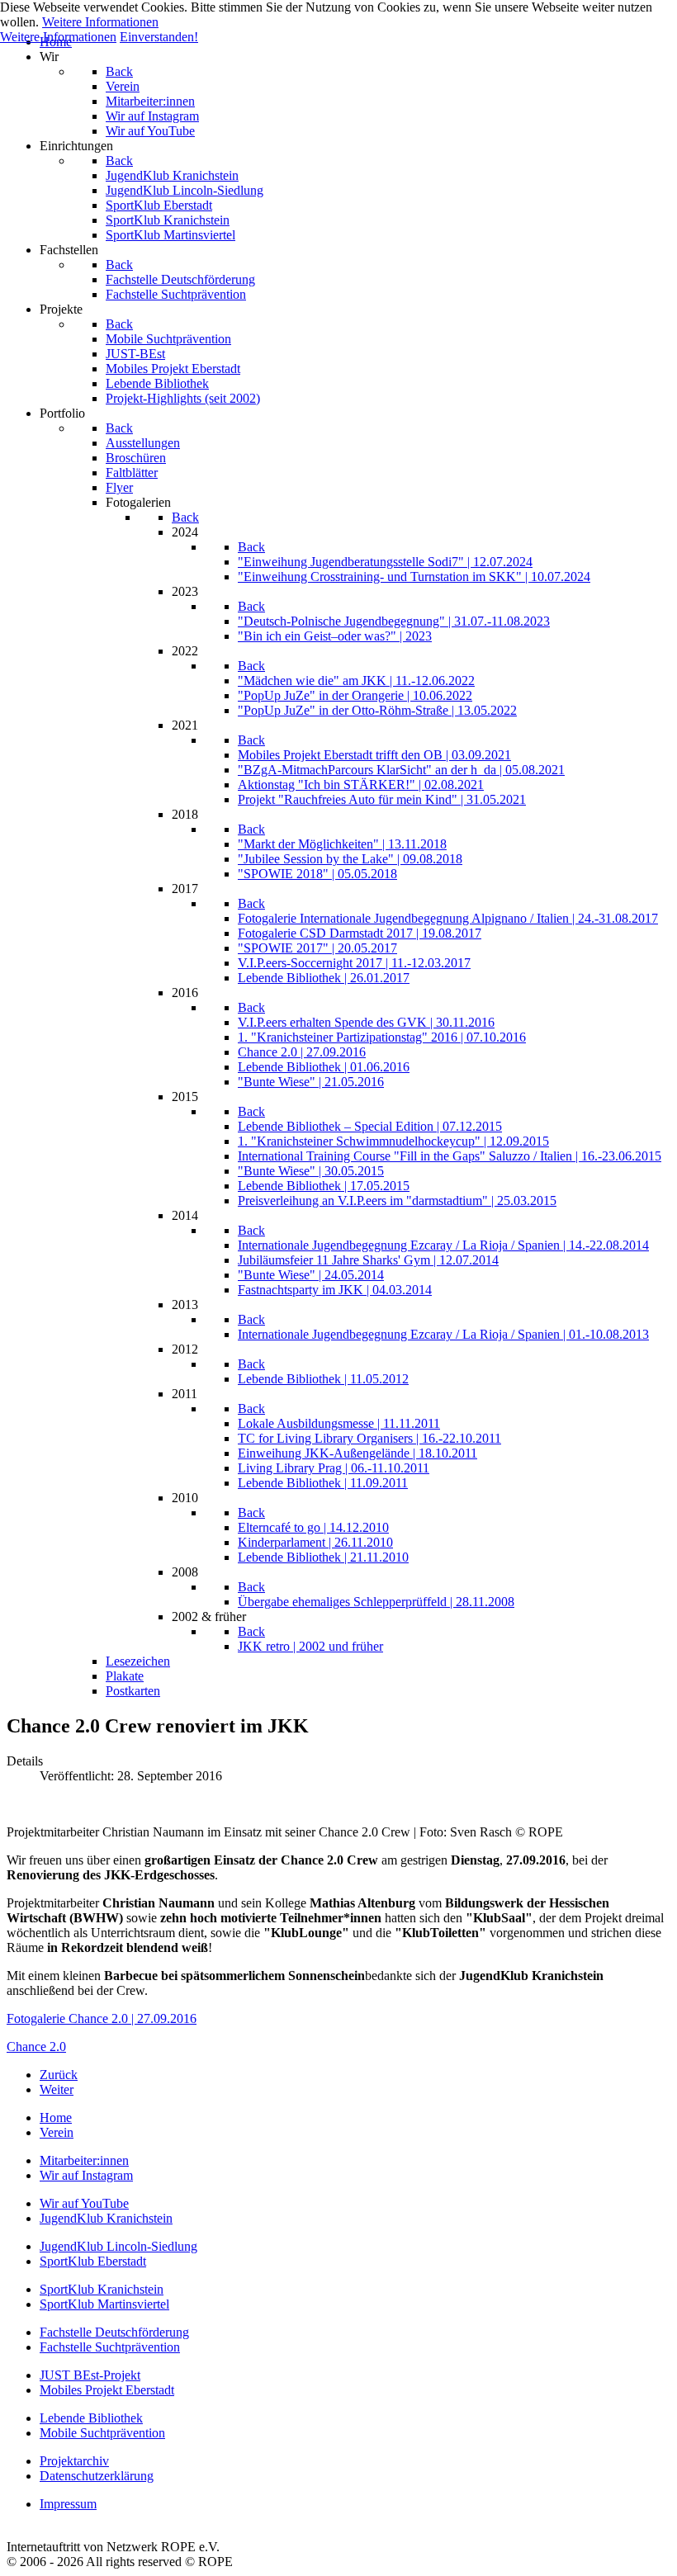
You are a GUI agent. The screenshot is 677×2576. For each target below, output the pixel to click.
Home (56, 2118)
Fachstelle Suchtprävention (110, 2347)
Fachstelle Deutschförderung (114, 2332)
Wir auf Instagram (86, 2175)
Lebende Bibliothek (91, 2418)
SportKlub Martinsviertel (104, 2304)
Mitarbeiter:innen (84, 2160)
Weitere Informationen (100, 22)
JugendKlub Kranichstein (106, 2218)
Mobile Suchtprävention (102, 2433)
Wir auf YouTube (84, 2203)
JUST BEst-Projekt (90, 2375)
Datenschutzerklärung (97, 2476)
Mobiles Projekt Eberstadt (107, 2390)
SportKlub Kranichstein (102, 2289)
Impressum (68, 2504)
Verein (57, 2132)
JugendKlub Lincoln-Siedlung (118, 2246)
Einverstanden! (159, 37)
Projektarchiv (74, 2461)
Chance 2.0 (36, 2047)
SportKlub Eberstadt (93, 2261)
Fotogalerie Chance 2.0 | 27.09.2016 (102, 2018)
